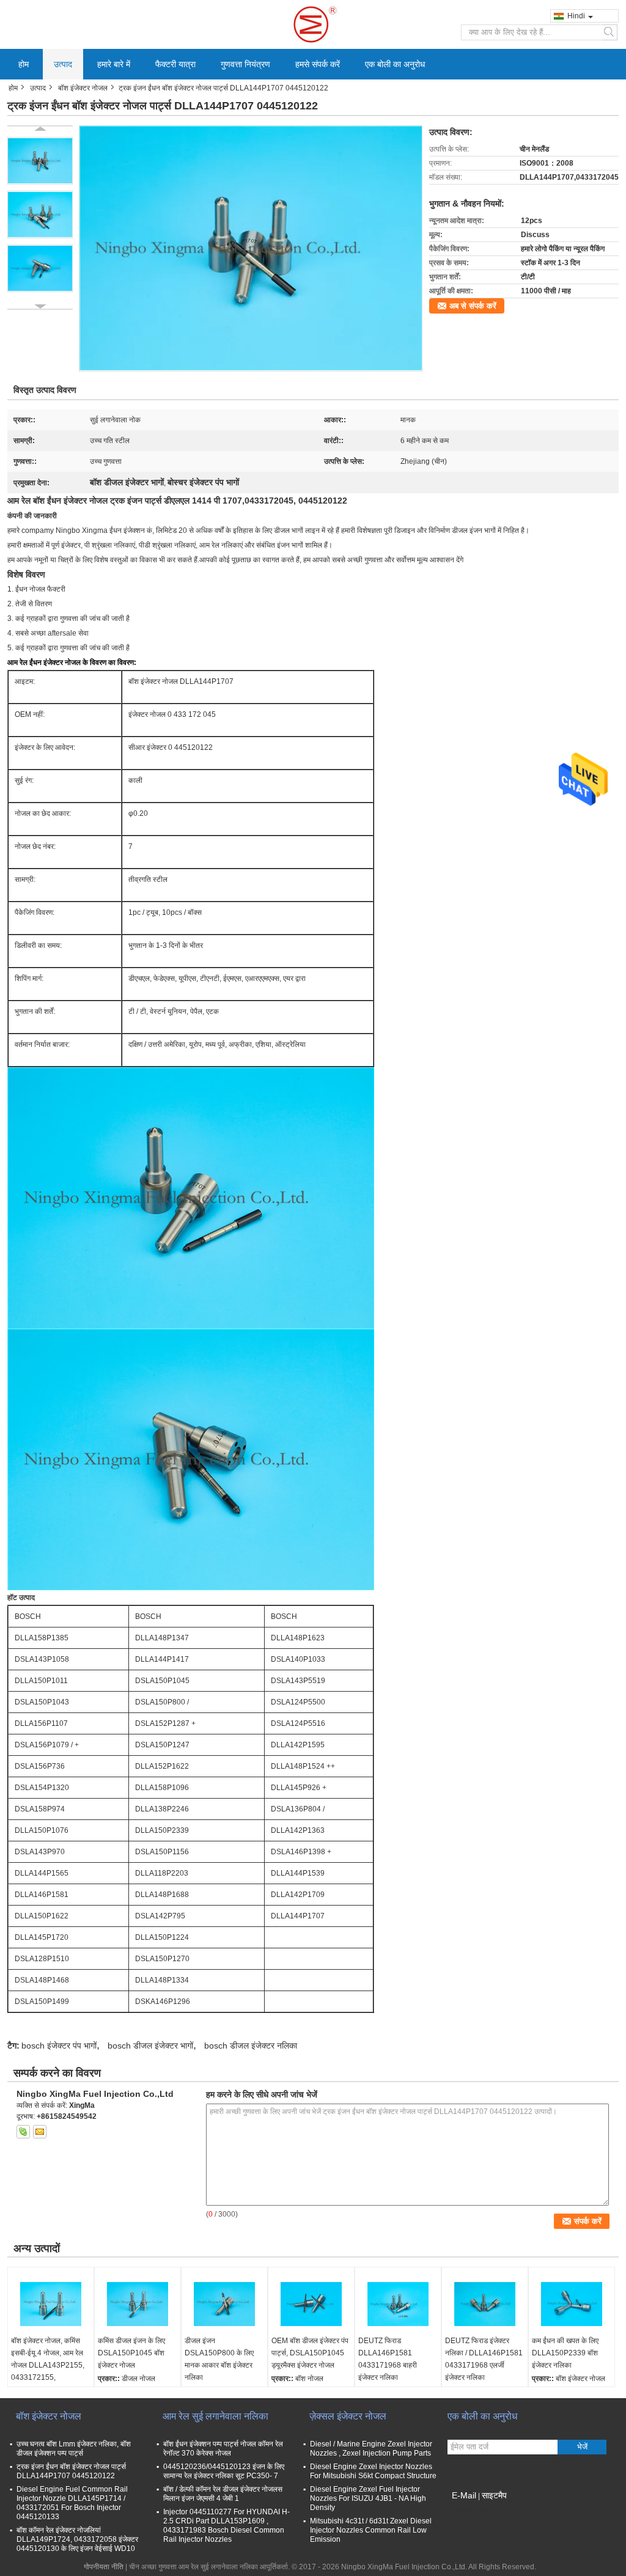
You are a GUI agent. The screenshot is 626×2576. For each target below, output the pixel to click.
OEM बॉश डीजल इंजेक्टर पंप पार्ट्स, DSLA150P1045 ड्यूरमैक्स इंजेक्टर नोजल (310, 2353)
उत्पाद (63, 64)
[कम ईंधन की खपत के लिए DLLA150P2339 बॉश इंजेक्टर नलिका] (572, 2304)
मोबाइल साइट (473, 2511)
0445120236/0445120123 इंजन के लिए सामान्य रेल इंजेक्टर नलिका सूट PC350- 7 (224, 2471)
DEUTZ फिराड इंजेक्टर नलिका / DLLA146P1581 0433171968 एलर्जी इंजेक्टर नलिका (484, 2359)
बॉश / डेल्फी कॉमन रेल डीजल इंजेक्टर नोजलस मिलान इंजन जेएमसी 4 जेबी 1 (223, 2494)
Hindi (576, 16)
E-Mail (464, 2495)
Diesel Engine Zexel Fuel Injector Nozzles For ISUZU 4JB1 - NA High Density (368, 2498)
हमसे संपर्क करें (318, 64)
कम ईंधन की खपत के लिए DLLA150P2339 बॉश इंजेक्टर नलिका (565, 2353)
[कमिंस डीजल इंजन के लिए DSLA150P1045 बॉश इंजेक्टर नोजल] (138, 2304)
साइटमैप (494, 2495)
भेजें (582, 2447)
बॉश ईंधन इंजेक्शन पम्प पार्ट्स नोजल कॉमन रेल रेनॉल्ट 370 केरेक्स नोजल (223, 2449)
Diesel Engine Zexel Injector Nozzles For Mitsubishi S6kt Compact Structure (373, 2471)
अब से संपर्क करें (473, 306)
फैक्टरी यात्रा (175, 64)
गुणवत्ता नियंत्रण (245, 64)
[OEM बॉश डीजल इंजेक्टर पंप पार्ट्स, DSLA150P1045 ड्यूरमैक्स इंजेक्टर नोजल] (311, 2304)
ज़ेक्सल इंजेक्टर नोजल (348, 2416)
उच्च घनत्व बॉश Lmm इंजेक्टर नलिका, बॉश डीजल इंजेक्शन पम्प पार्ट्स (74, 2449)
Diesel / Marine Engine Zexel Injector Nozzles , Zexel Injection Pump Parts (371, 2449)
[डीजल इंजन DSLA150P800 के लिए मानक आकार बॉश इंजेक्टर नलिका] (224, 2304)
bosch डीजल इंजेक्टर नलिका (251, 2046)
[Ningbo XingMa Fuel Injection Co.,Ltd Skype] (23, 2132)
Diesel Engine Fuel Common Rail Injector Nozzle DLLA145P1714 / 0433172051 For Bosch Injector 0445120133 (72, 2503)
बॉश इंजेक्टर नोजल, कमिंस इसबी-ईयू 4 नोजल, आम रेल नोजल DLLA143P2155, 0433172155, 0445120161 (48, 2365)
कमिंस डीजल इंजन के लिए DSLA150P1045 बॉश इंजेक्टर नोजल (131, 2353)
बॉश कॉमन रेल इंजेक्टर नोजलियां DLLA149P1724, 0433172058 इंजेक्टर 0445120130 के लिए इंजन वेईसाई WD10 (77, 2539)
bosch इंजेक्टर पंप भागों (59, 2046)
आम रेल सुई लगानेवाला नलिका (215, 2416)
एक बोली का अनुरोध (395, 64)
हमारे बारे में (114, 64)
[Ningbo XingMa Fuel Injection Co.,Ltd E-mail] (40, 2132)
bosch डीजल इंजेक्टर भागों (150, 2046)
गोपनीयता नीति (104, 2567)
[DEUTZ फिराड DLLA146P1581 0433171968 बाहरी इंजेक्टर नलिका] (398, 2304)
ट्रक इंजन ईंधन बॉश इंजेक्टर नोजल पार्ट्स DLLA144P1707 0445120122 (71, 2471)
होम (24, 64)
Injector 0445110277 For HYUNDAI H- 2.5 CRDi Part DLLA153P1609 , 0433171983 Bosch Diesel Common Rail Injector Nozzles (226, 2526)
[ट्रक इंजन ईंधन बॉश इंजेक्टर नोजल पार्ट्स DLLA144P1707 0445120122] (251, 248)
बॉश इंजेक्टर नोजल (83, 88)
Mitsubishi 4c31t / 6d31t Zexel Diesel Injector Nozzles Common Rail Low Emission (371, 2530)
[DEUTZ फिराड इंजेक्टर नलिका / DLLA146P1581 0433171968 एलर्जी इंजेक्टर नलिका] (485, 2304)
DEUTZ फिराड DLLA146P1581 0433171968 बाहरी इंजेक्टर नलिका (388, 2359)
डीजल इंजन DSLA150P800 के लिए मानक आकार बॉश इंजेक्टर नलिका (219, 2359)
